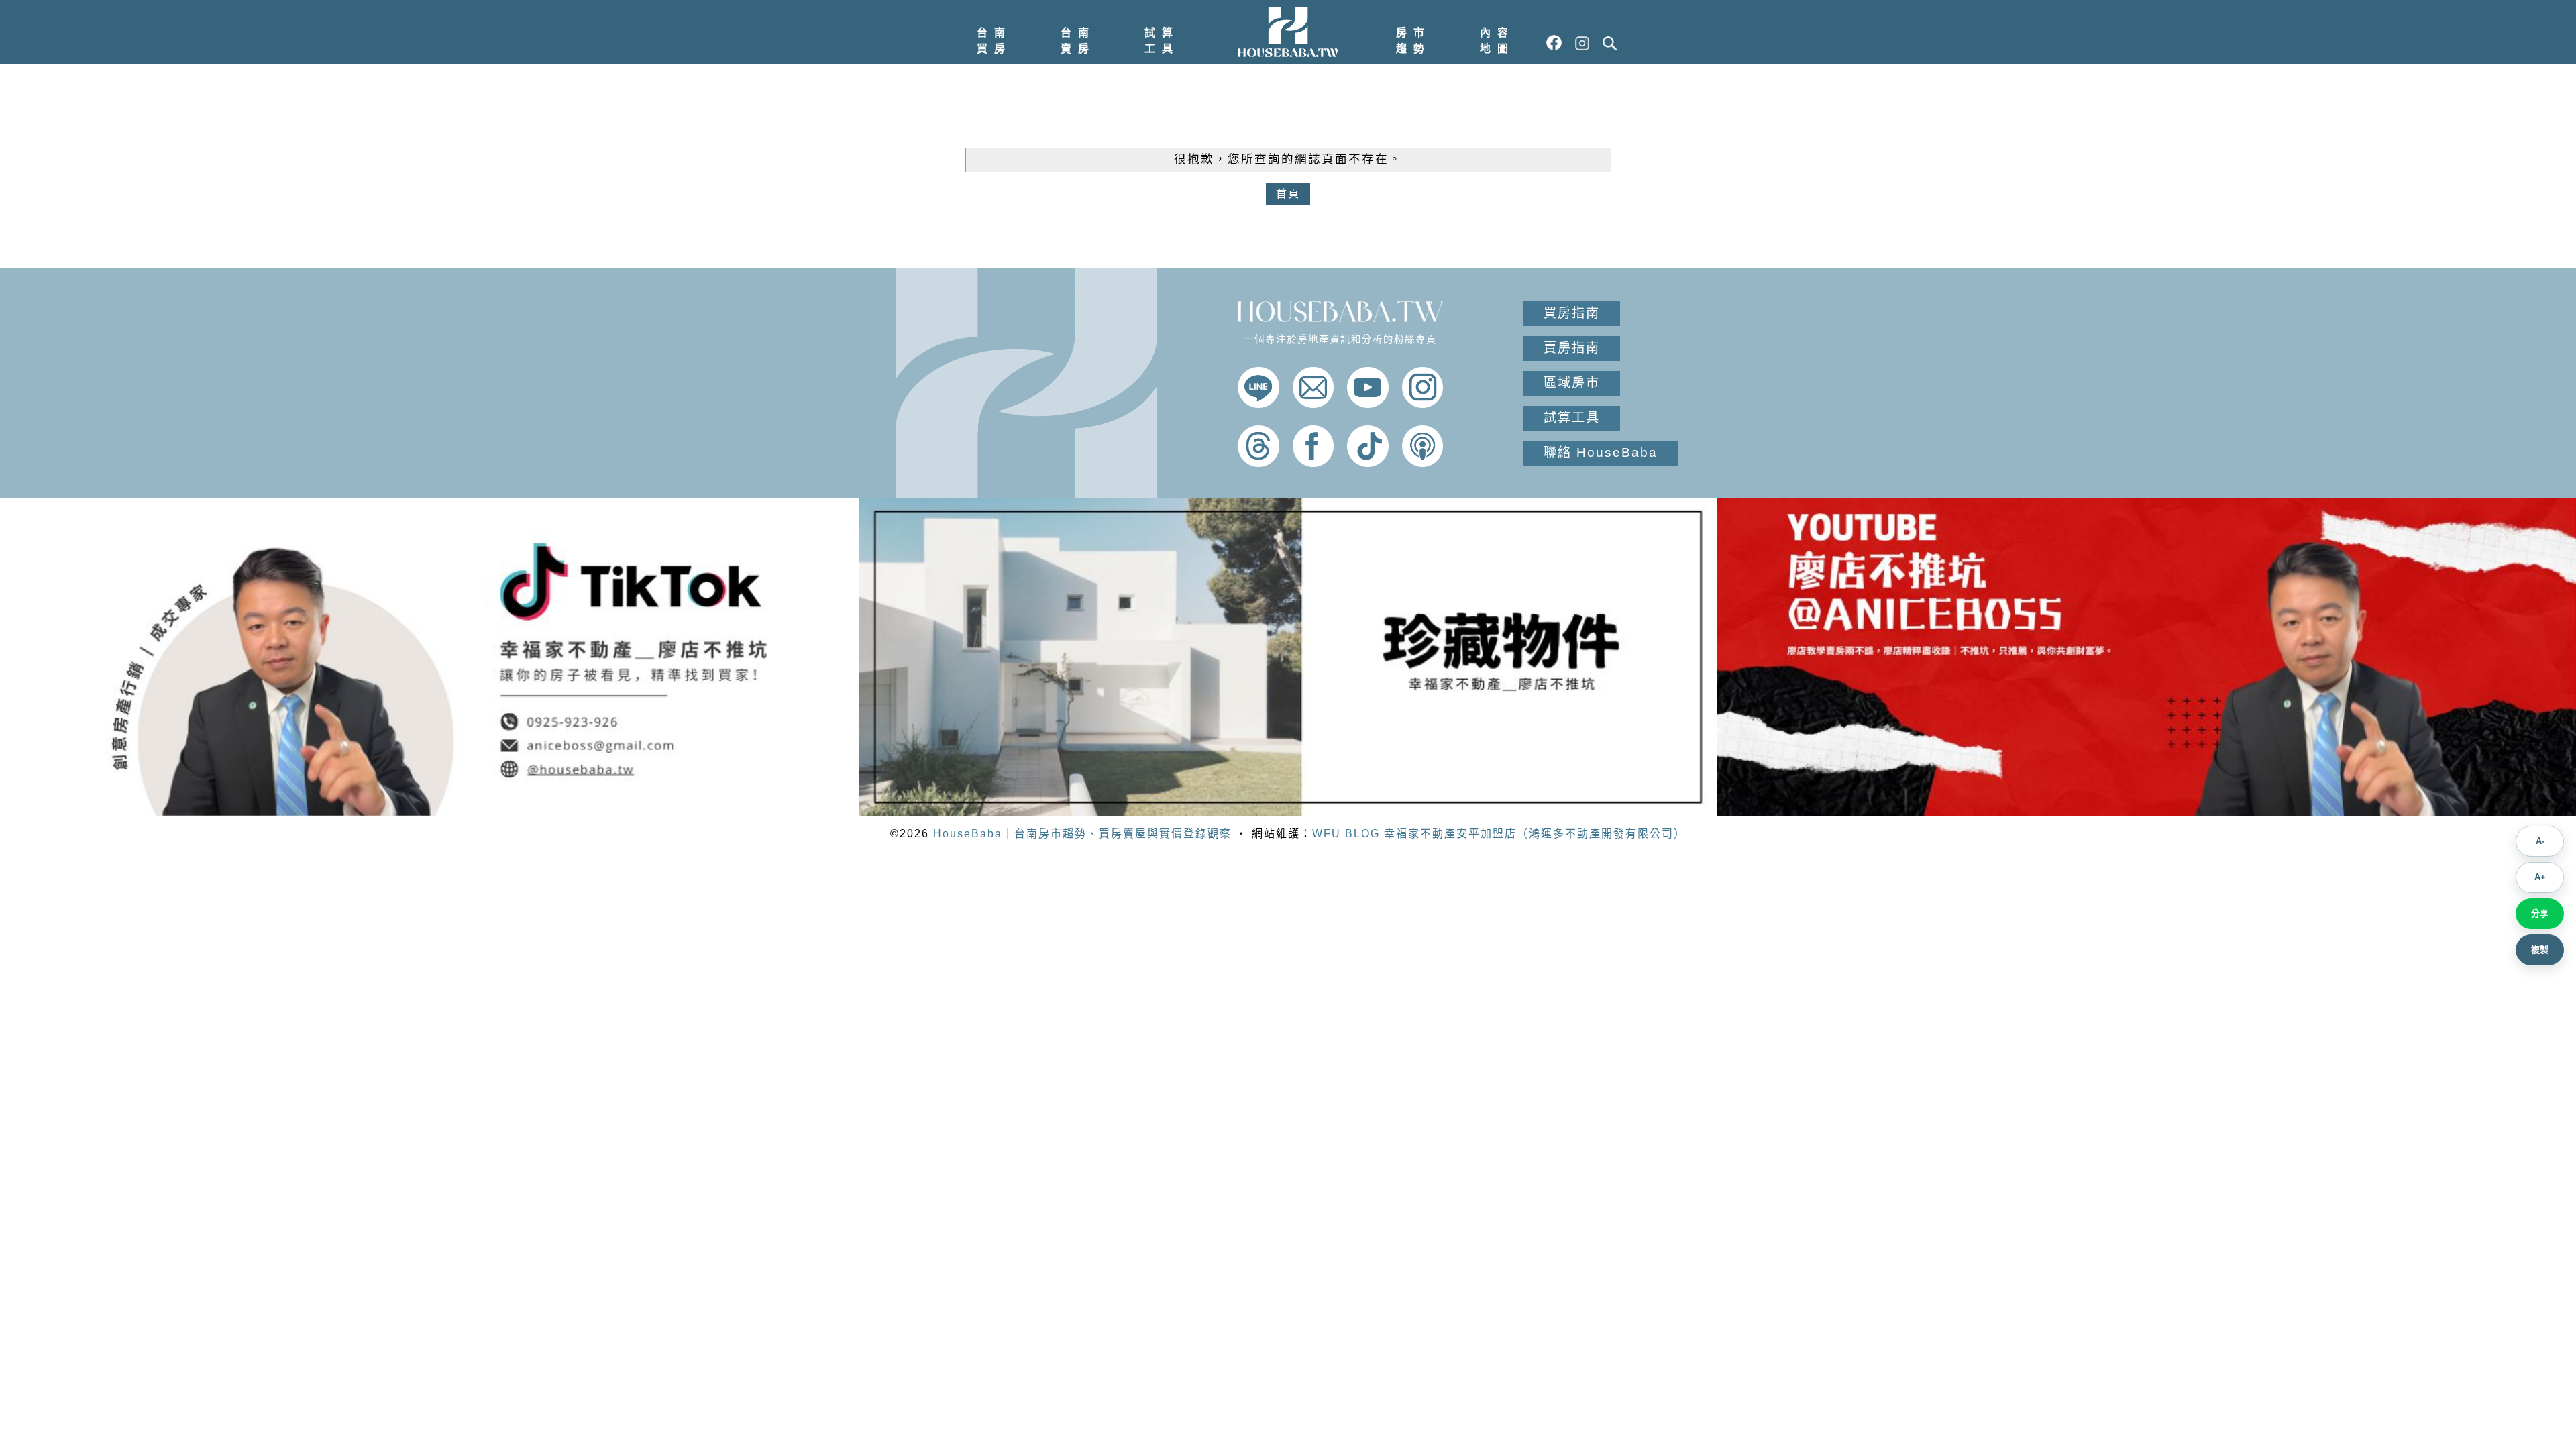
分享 (2540, 913)
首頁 (1288, 194)
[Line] (1258, 404)
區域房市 (1572, 383)
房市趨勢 (1413, 41)
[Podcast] (1423, 463)
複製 (2540, 950)
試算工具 (1162, 41)
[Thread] (1258, 463)
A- (2540, 841)
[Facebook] (1313, 463)
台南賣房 (1078, 41)
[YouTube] (1368, 404)
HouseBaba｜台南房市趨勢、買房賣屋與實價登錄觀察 (1082, 834)
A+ (2540, 877)
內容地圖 (1497, 41)
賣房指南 (1572, 348)
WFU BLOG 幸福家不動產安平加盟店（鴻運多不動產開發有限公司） (1499, 834)
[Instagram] (1423, 404)
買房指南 (1572, 313)
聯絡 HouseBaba (1601, 452)
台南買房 (994, 41)
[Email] (1313, 404)
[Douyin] (1368, 463)
